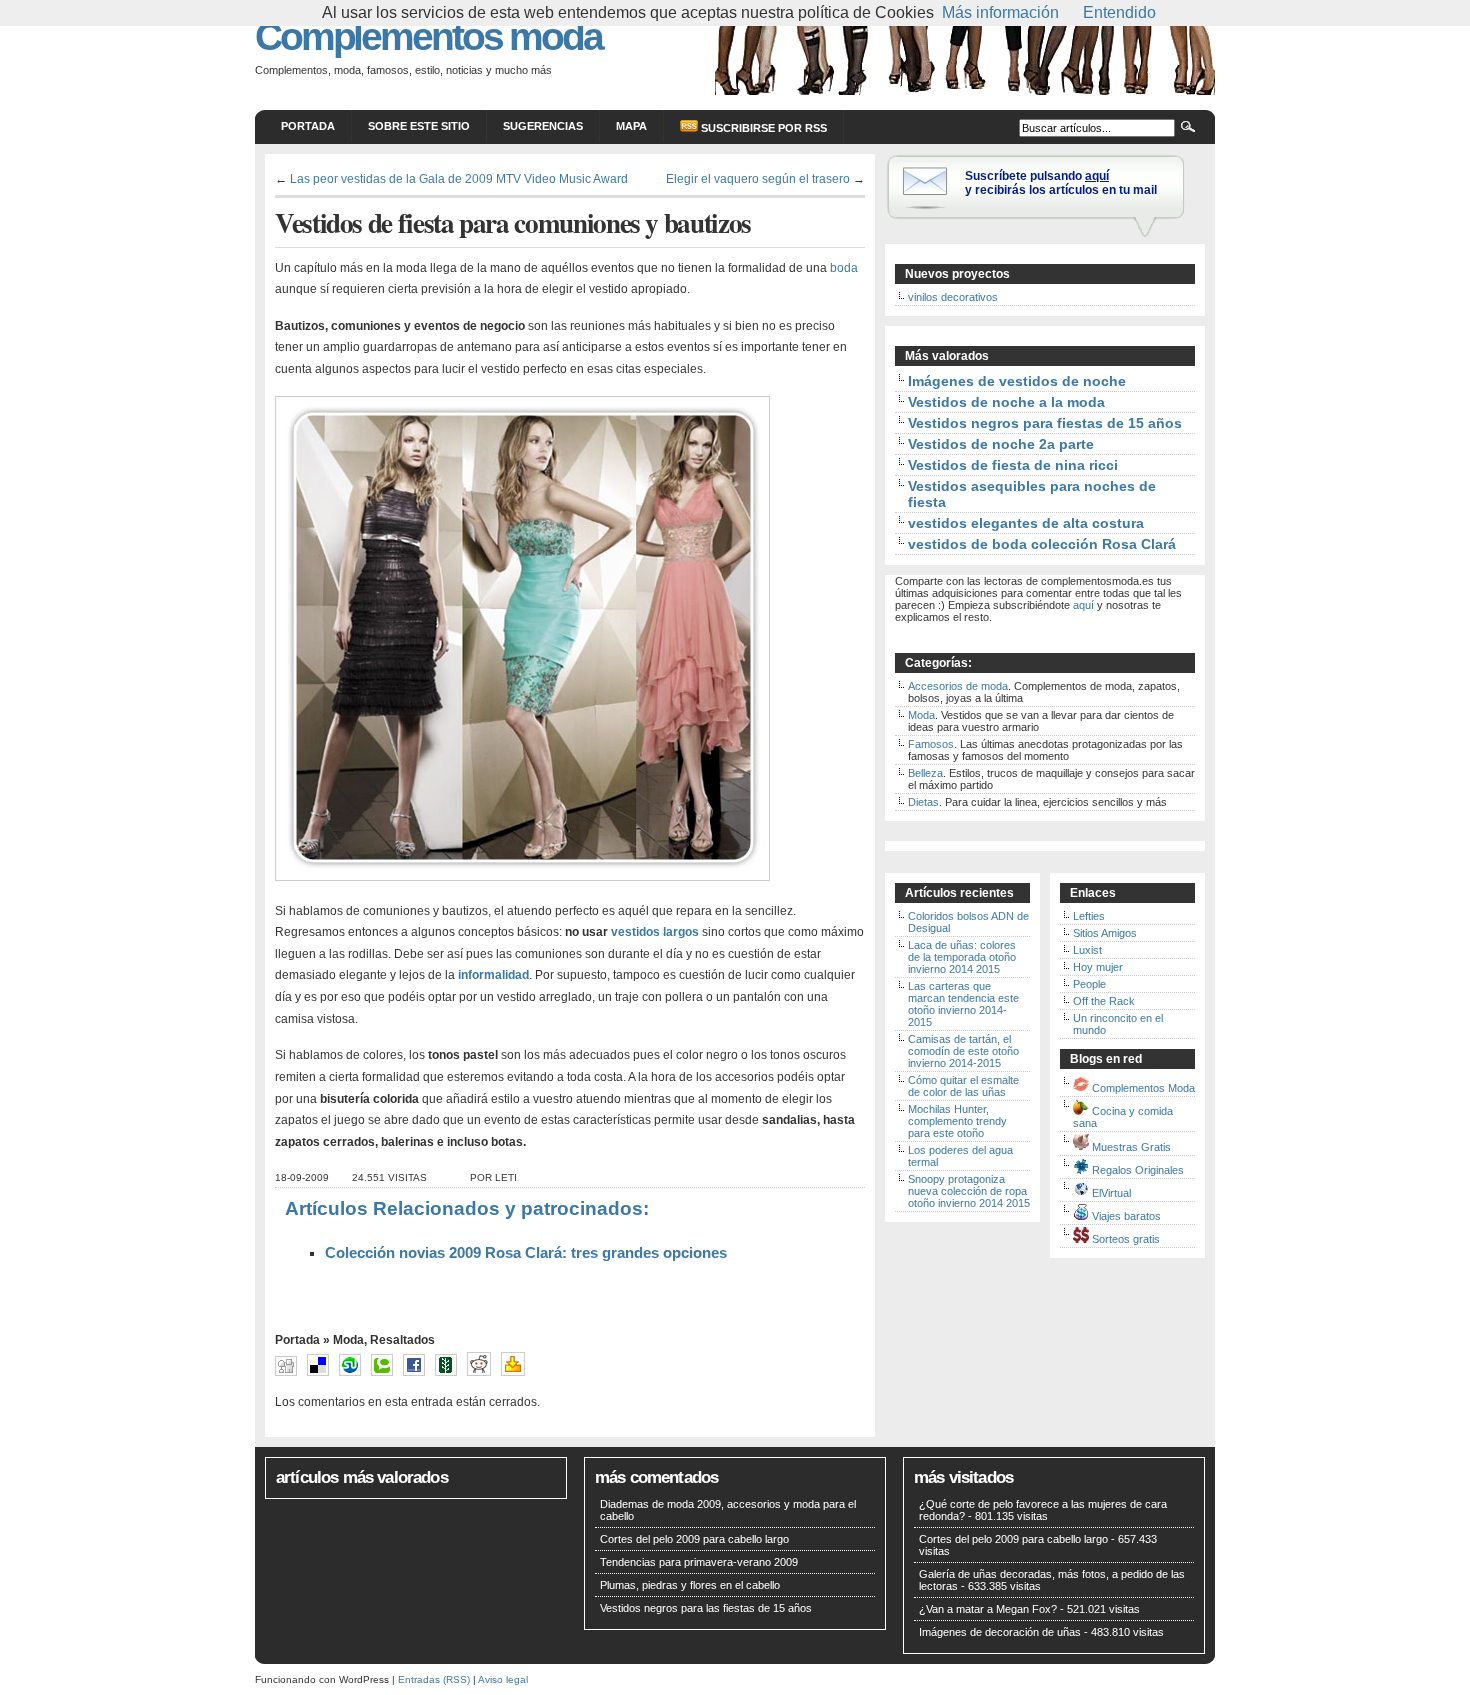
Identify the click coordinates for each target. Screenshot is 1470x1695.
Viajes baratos (1126, 1216)
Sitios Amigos (1105, 933)
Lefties (1089, 916)
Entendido (1119, 12)
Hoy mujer (1098, 967)
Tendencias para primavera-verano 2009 (699, 1562)
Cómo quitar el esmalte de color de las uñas (963, 1086)
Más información (1000, 12)
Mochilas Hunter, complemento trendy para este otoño (957, 1121)
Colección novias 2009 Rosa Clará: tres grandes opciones (526, 1253)
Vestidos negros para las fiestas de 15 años (706, 1608)
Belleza (925, 773)
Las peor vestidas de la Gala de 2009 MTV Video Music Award (459, 178)
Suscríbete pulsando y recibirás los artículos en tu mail (1061, 183)
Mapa (631, 126)
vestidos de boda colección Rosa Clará (1042, 544)
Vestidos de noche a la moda (1006, 402)
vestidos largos (655, 932)
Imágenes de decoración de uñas (1000, 1632)
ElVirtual (1111, 1193)
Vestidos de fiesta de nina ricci (1013, 465)
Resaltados (402, 1340)
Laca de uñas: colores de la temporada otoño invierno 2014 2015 (962, 957)
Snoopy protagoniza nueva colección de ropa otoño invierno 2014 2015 (969, 1191)
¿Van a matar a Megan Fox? (988, 1609)
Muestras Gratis (1131, 1147)
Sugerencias (543, 126)
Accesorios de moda (958, 686)
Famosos (931, 744)
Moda (348, 1340)
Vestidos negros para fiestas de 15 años (1045, 423)
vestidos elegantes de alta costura (1026, 523)
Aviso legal (503, 1679)
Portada (308, 126)
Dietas (923, 802)
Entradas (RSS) (434, 1679)
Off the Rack (1104, 1001)
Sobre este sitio (419, 126)
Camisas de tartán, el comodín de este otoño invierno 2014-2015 (963, 1051)
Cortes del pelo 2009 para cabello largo (694, 1539)
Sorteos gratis (1126, 1239)
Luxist (1087, 950)
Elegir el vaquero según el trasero (758, 178)
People (1089, 984)
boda (842, 268)
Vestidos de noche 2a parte (1001, 444)
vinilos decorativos (953, 297)
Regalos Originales (1138, 1170)
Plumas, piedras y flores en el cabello (690, 1585)
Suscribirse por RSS (762, 128)
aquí (1083, 605)
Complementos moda (428, 36)
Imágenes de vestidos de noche (1017, 381)
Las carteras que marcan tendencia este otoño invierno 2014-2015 (963, 1004)
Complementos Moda (1143, 1088)
